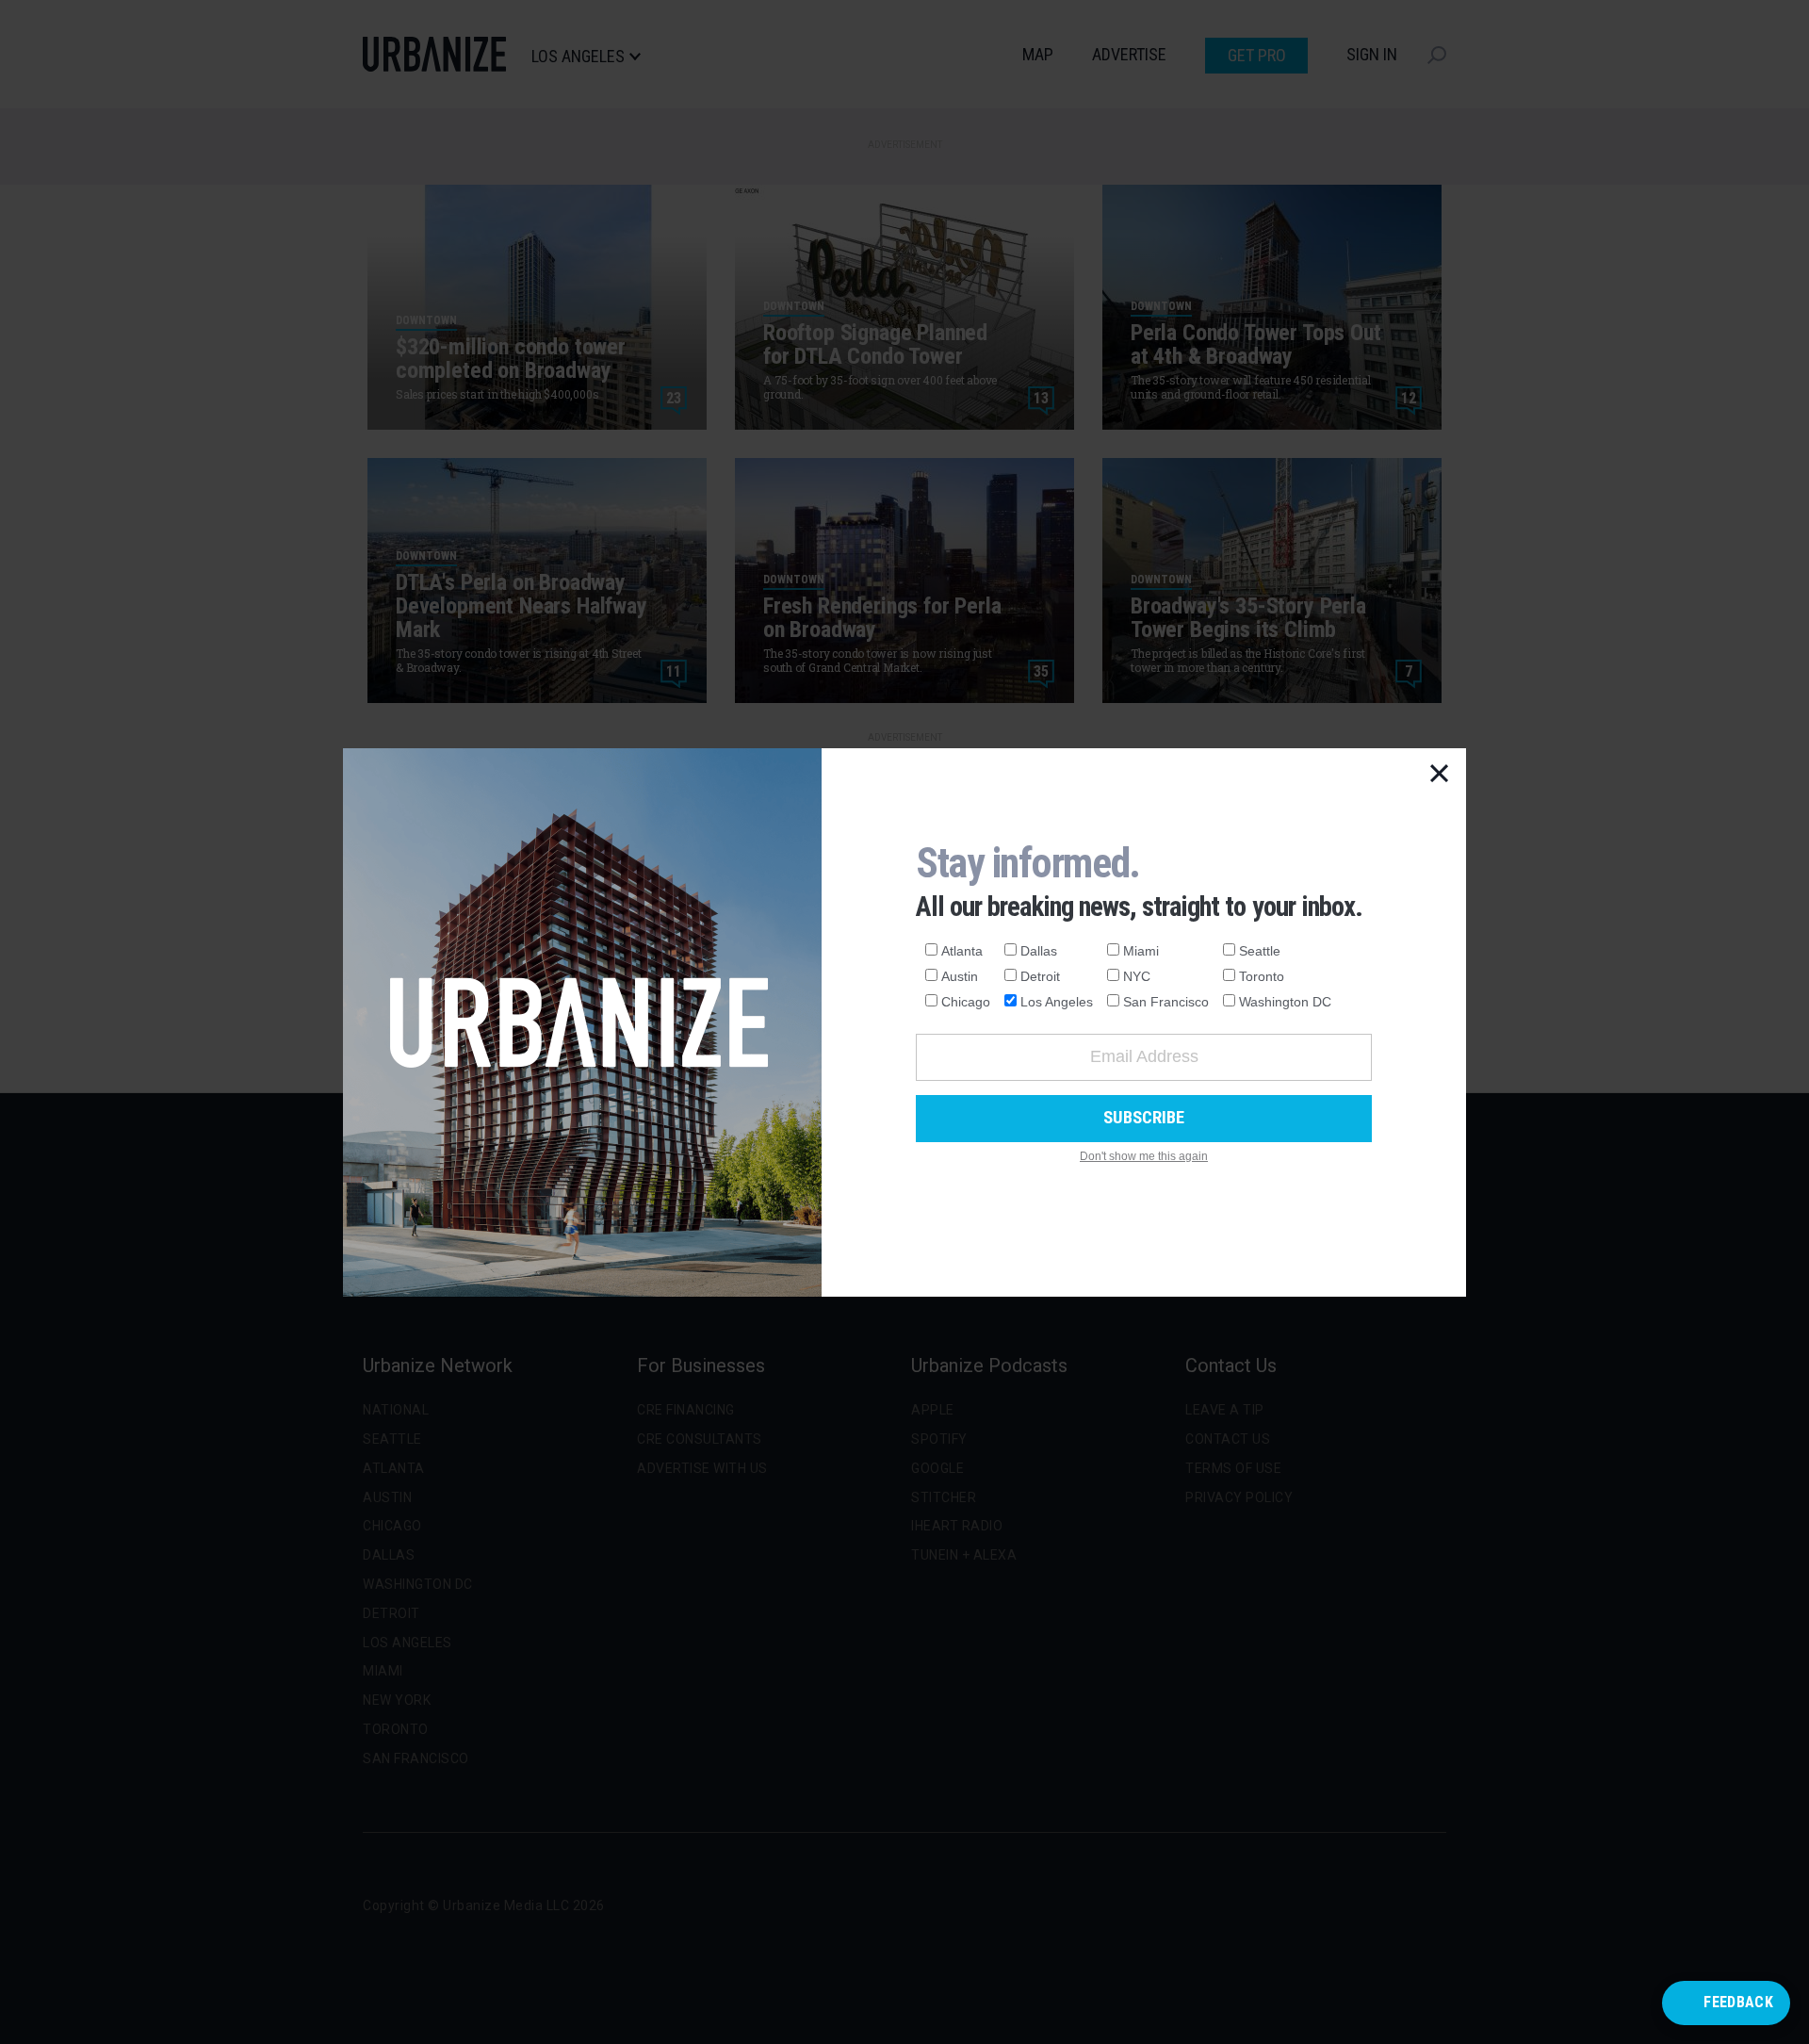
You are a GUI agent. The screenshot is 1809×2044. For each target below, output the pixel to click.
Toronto (1262, 976)
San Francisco (1166, 1002)
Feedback (1738, 2002)
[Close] (1440, 775)
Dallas (1039, 951)
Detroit (1040, 976)
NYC (1137, 976)
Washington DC (1285, 1002)
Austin (960, 976)
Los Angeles (1057, 1002)
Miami (1141, 951)
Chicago (966, 1002)
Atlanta (962, 951)
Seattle (1260, 951)
